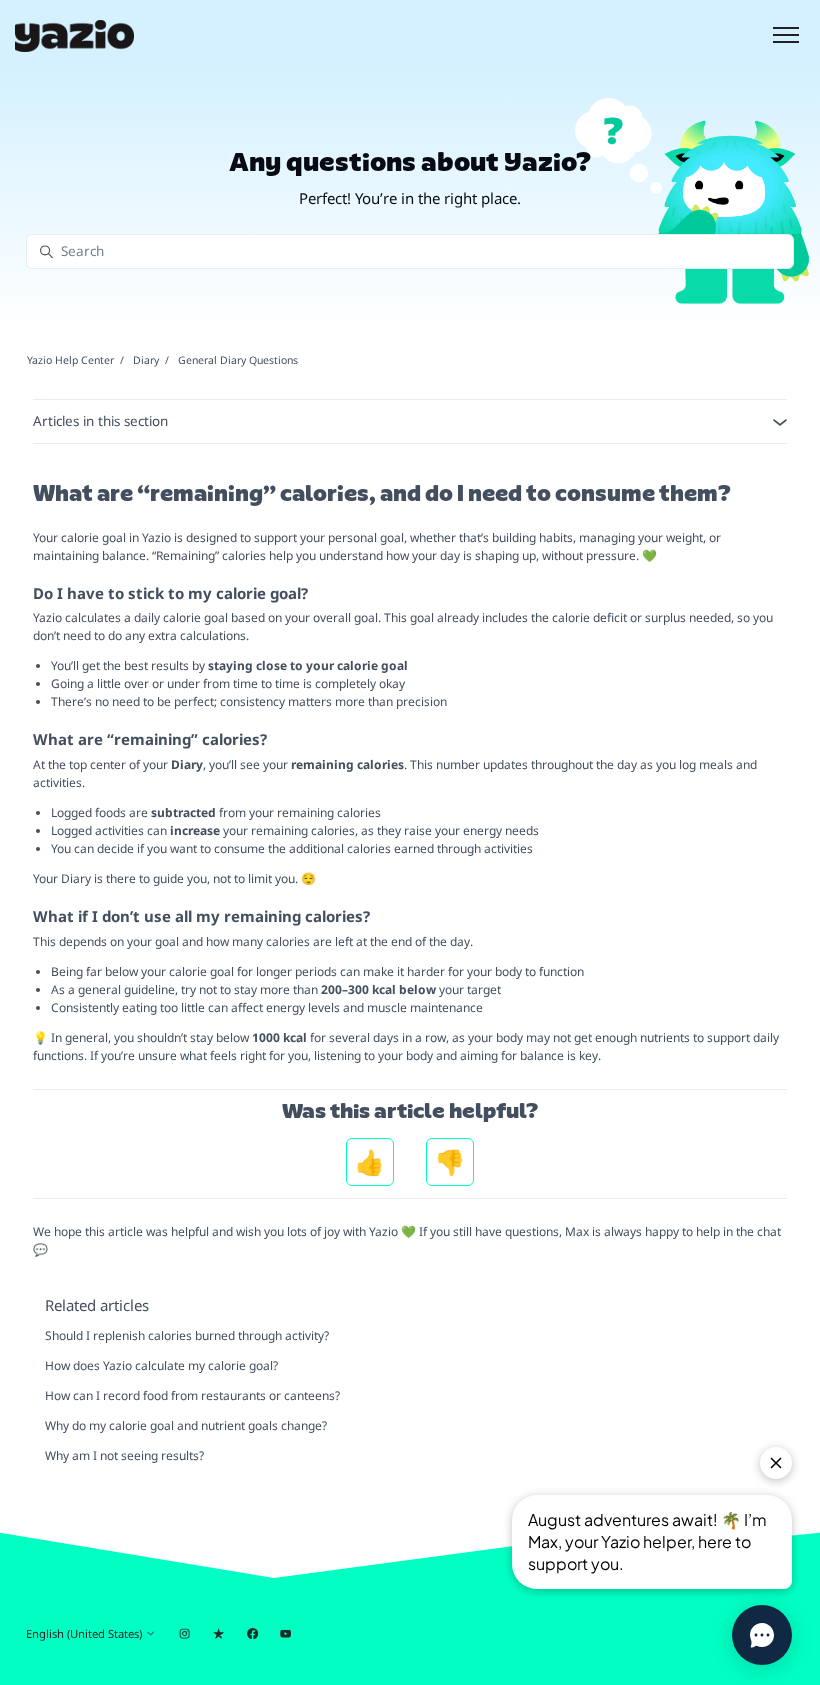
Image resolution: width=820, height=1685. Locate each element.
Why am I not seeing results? (124, 1455)
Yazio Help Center (70, 360)
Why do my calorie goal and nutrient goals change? (186, 1425)
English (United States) (85, 1633)
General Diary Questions (238, 360)
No (450, 1162)
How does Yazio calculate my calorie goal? (161, 1365)
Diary (146, 360)
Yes (370, 1162)
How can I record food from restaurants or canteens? (192, 1395)
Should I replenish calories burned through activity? (187, 1335)
